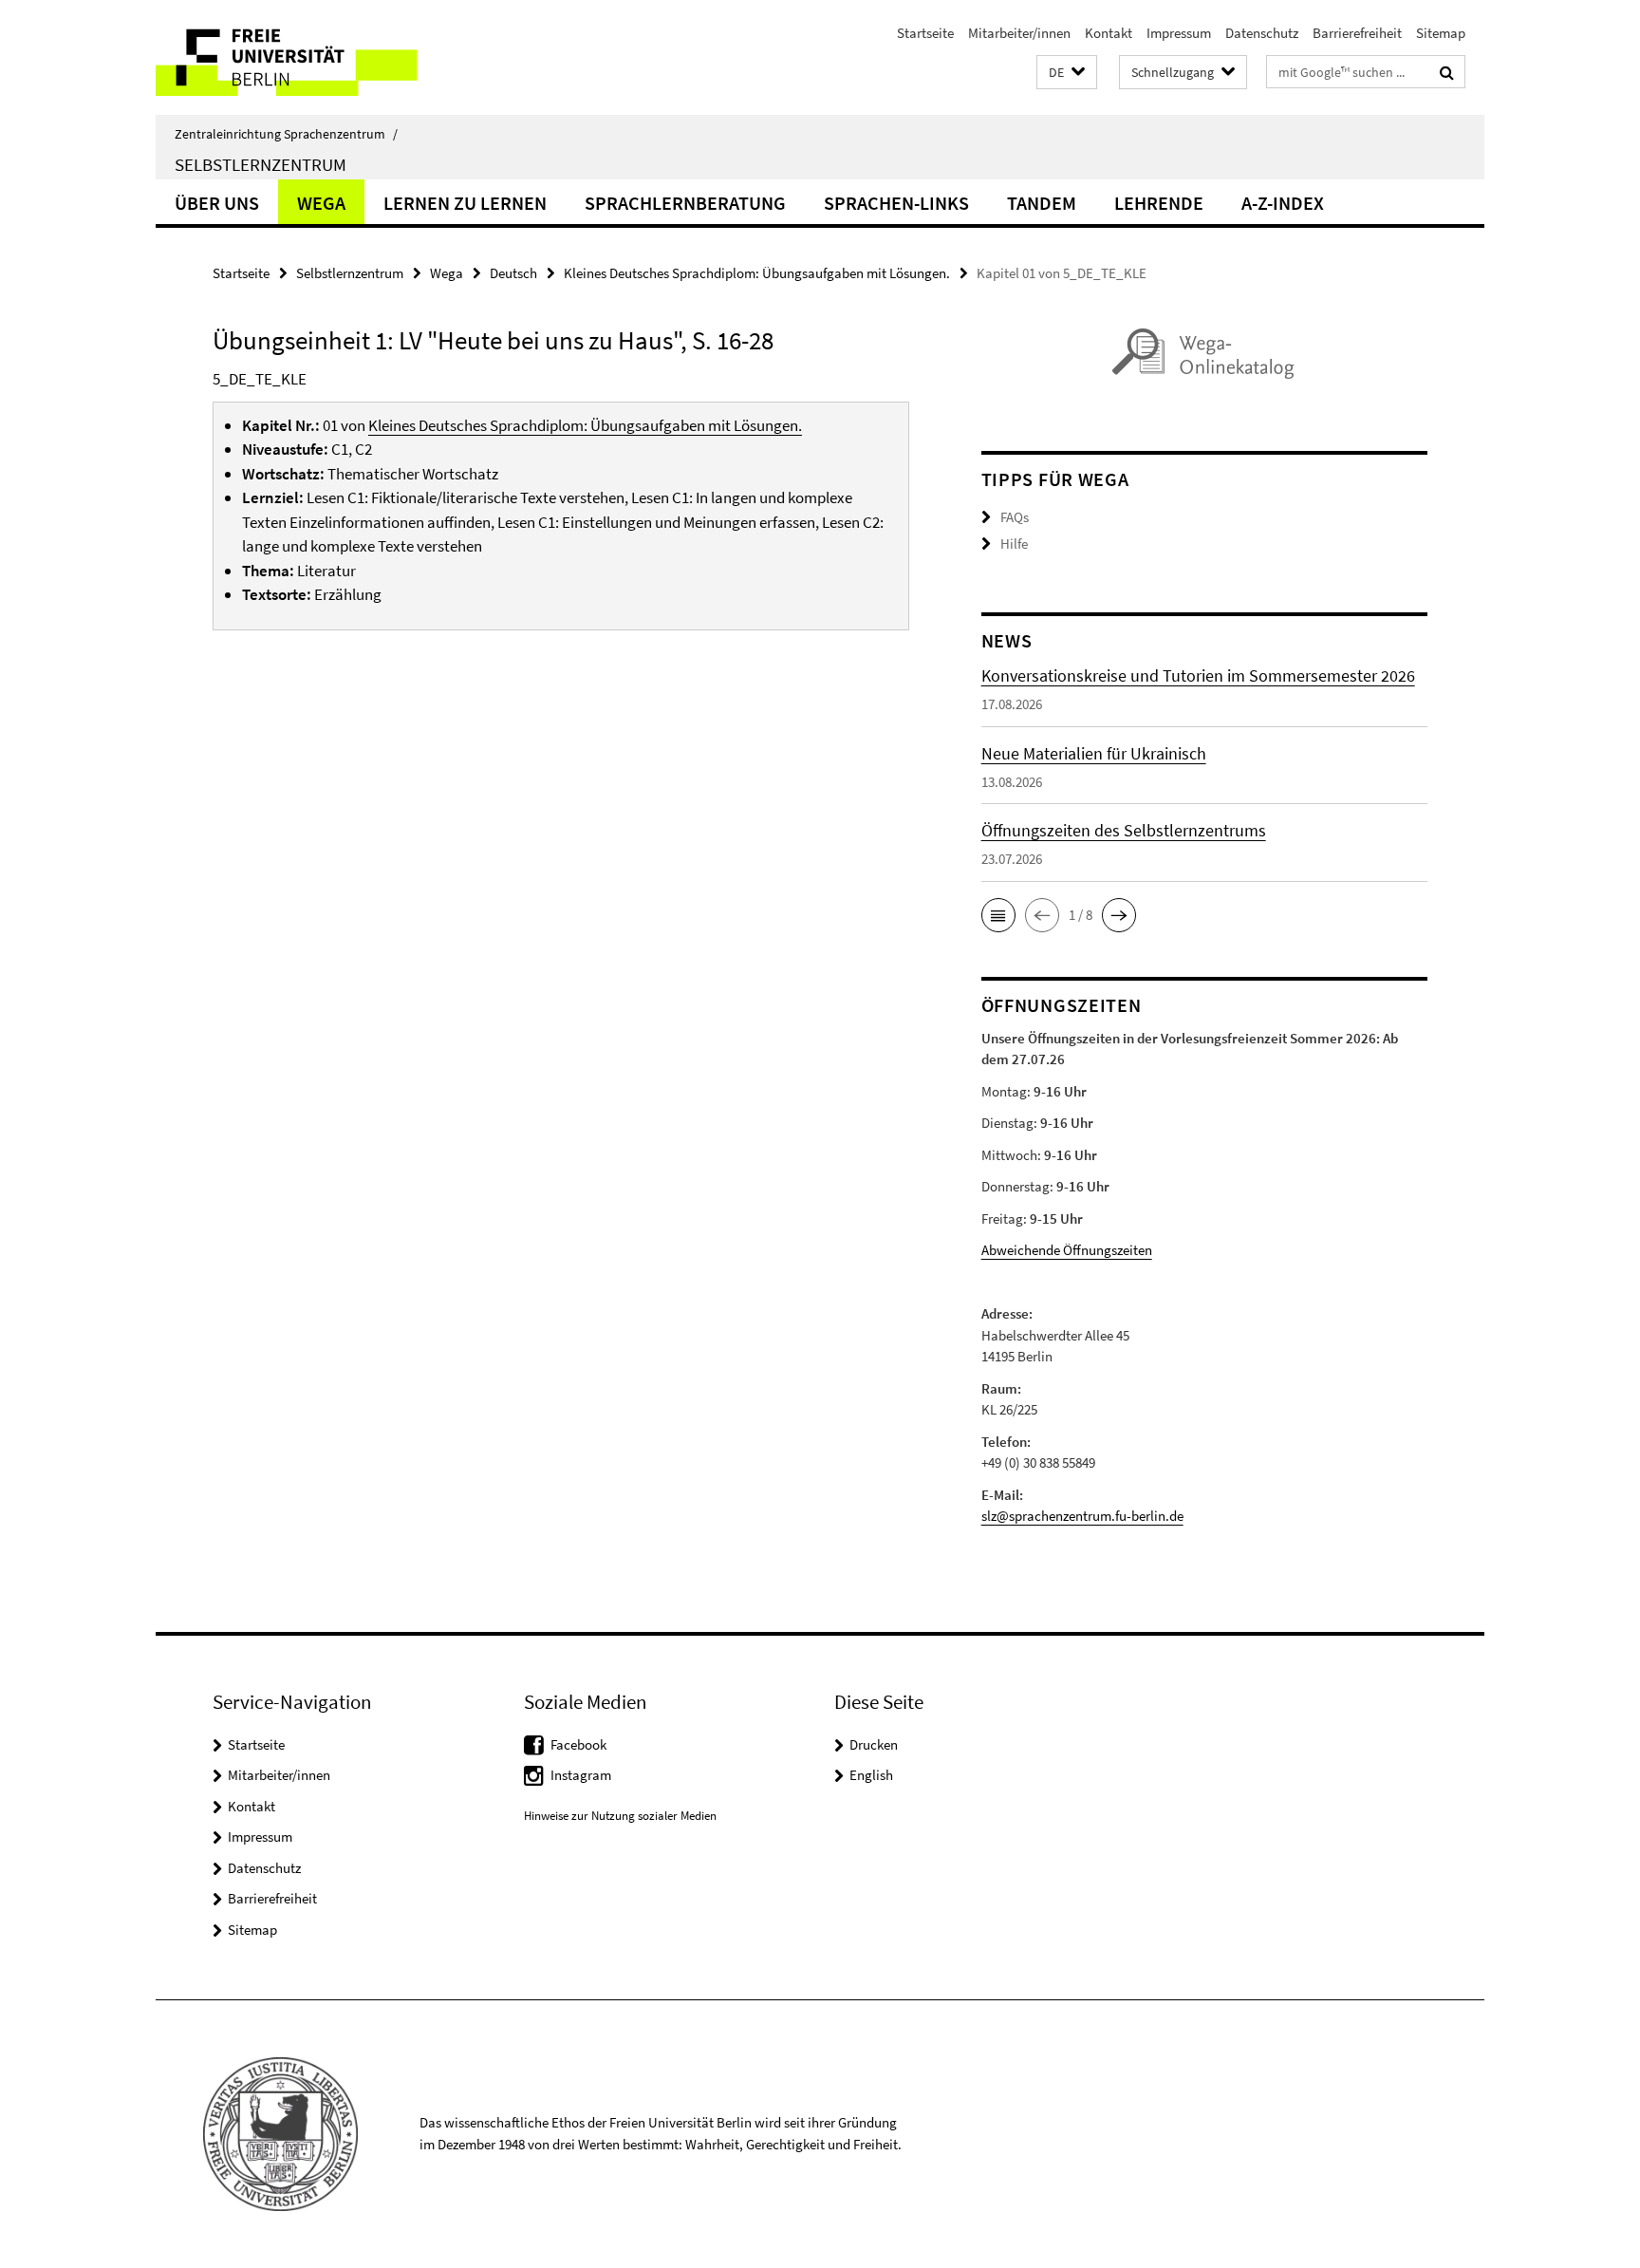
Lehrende (1159, 203)
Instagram (581, 1775)
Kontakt (1109, 33)
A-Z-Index (1283, 203)
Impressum (1179, 33)
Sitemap (1441, 33)
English (871, 1775)
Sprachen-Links (896, 203)
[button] (1067, 73)
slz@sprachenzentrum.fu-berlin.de (1082, 1516)
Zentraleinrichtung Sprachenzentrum (286, 134)
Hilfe (1014, 544)
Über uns (217, 203)
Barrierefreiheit (1357, 33)
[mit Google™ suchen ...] (1447, 72)
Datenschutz (1262, 33)
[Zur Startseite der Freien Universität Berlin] (315, 57)
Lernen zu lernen (465, 203)
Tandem (1042, 203)
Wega (321, 203)
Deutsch (513, 273)
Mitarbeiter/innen (1019, 33)
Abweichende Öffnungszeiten (1067, 1250)
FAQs (1015, 517)
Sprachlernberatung (685, 203)
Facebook (578, 1744)
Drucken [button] (874, 1744)
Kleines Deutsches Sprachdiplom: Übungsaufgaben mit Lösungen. (757, 273)
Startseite (925, 33)
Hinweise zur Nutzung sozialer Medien (620, 1816)
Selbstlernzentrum (261, 164)
